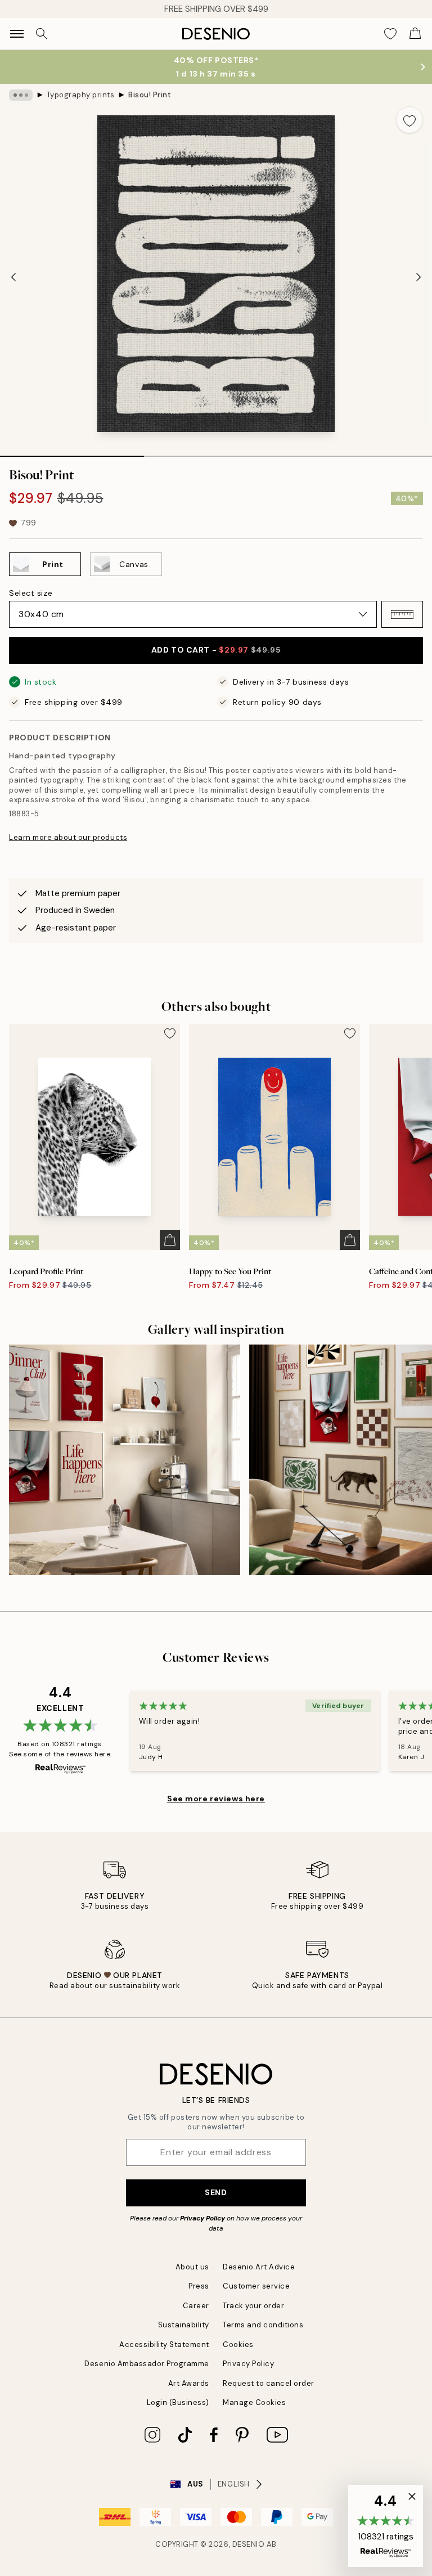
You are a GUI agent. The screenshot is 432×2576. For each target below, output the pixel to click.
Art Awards (189, 2383)
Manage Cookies (254, 2402)
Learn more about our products (68, 837)
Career (196, 2306)
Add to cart (216, 650)
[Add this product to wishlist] (409, 120)
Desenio (249, 2544)
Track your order (253, 2306)
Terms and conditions (263, 2325)
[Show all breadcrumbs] (21, 95)
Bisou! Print (150, 95)
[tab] (72, 452)
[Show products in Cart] (415, 34)
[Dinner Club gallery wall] (125, 1460)
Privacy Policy (202, 2218)
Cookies (238, 2345)
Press (199, 2286)
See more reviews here (216, 1799)
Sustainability (184, 2325)
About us (192, 2267)
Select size (31, 593)
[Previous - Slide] (13, 277)
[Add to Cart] (170, 1240)
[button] (402, 614)
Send (216, 2192)
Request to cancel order (269, 2383)
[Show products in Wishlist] (390, 34)
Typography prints (81, 95)
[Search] (42, 34)
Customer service (256, 2286)
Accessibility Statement (164, 2345)
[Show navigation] (17, 34)
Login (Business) (178, 2402)
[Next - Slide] (418, 277)
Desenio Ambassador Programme (147, 2364)
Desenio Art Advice (259, 2267)
